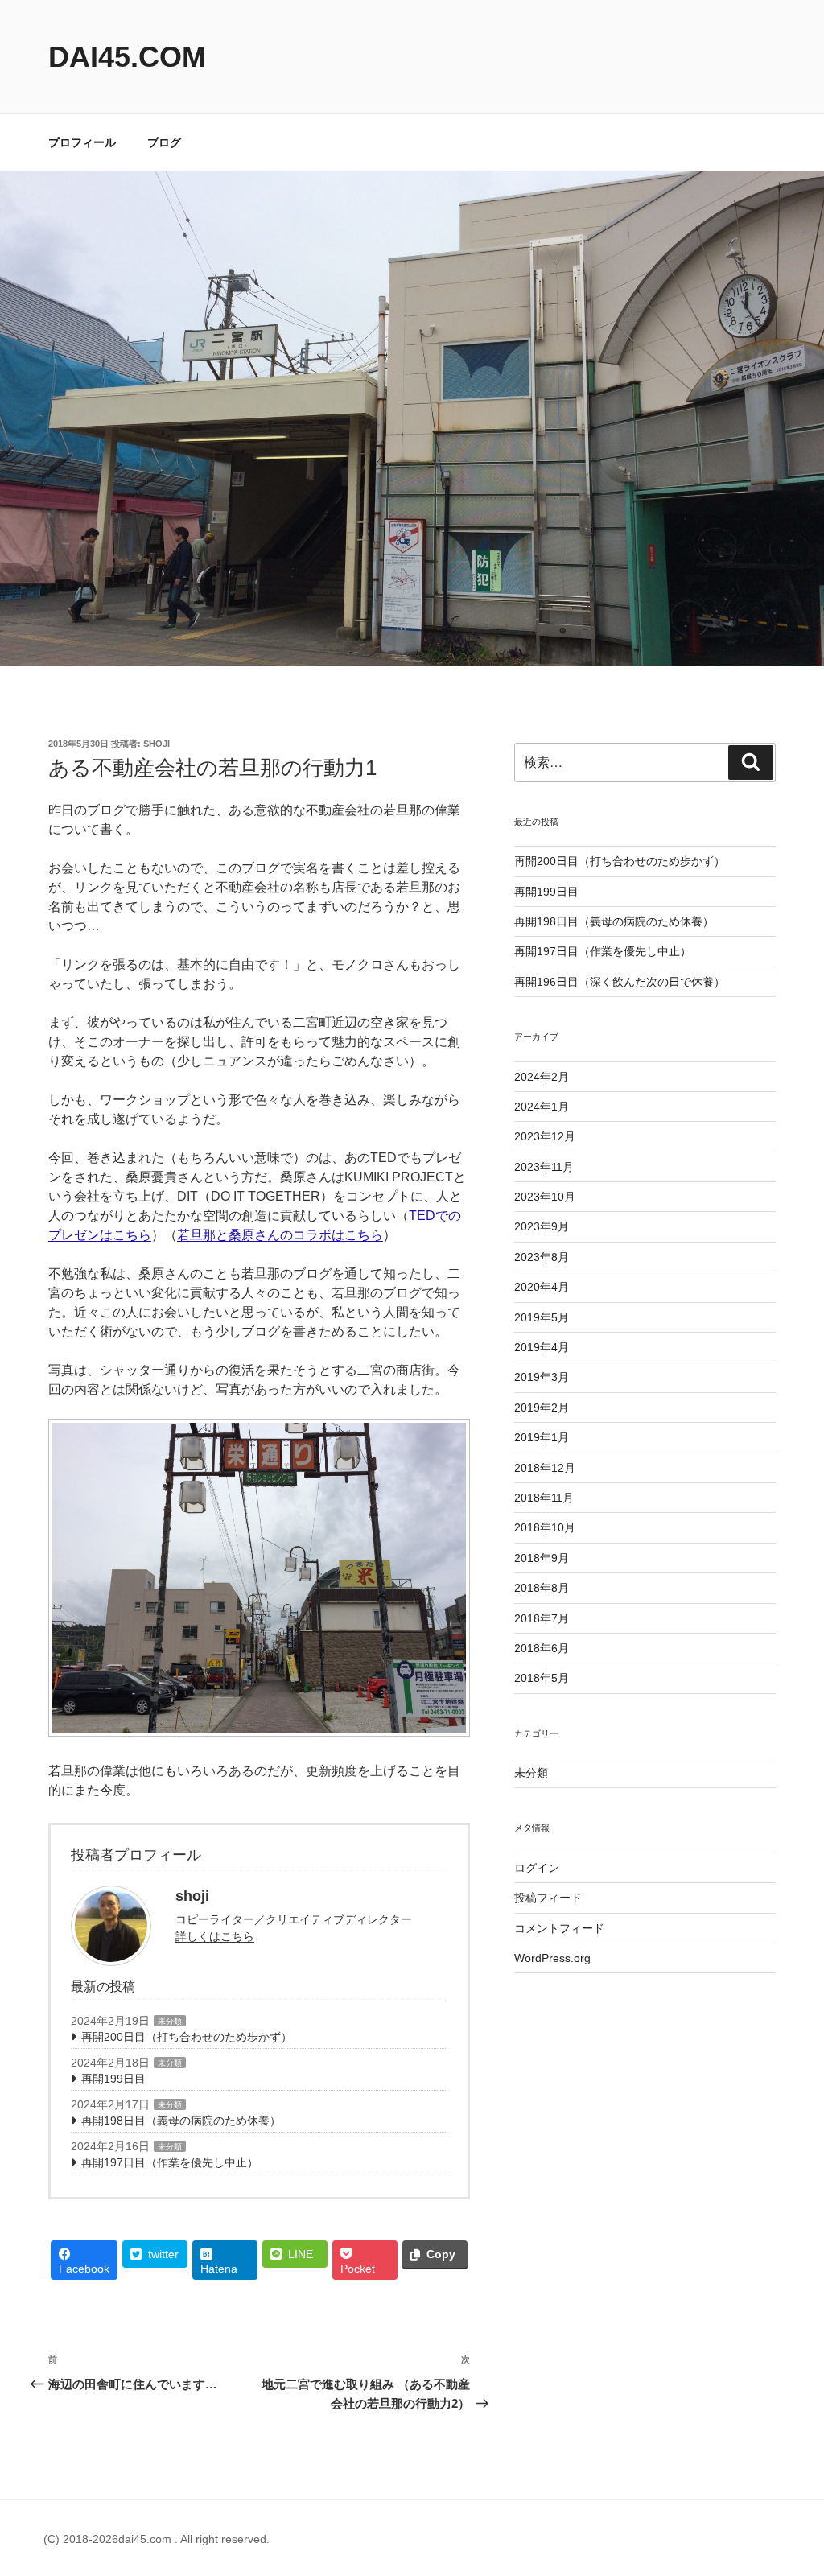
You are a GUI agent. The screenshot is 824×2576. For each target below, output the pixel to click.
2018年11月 (544, 1498)
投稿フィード (548, 1898)
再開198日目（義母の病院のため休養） (181, 2121)
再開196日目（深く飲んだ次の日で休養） (620, 982)
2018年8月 (542, 1588)
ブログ (164, 142)
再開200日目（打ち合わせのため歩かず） (187, 2037)
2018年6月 (542, 1648)
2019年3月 (542, 1377)
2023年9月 (542, 1226)
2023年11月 (544, 1167)
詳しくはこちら (215, 1936)
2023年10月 (545, 1197)
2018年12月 (545, 1468)
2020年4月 (542, 1287)
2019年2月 (542, 1408)
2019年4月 (542, 1347)
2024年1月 (542, 1107)
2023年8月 (542, 1257)
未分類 (170, 2021)
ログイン (537, 1868)
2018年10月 (545, 1527)
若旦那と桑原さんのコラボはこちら (280, 1235)
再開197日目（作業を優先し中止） (170, 2162)
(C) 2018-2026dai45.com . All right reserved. (157, 2539)
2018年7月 (542, 1618)
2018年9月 (542, 1558)
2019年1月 (542, 1437)
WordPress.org (552, 1958)
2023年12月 (545, 1136)
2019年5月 (542, 1317)
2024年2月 (542, 1077)
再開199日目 (113, 2079)
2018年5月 (542, 1678)
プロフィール (82, 142)
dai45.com (127, 57)
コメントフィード (559, 1928)
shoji (157, 744)
